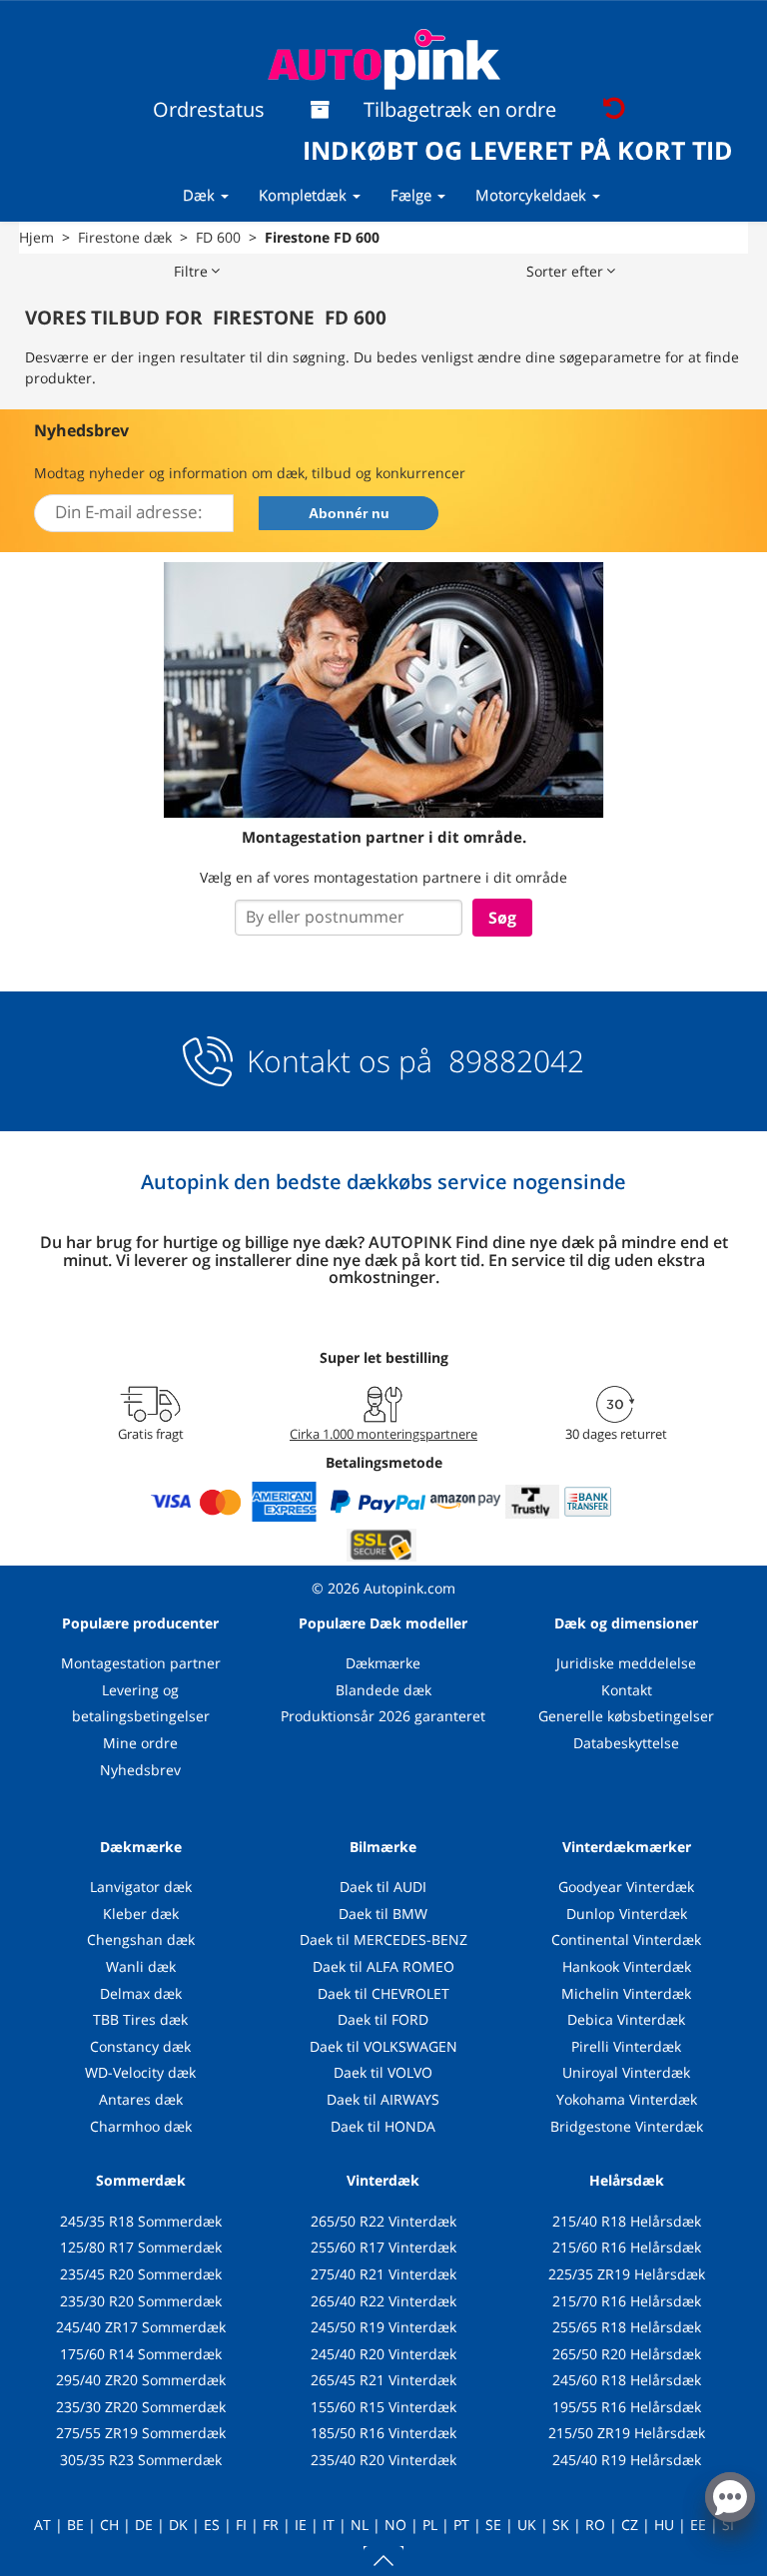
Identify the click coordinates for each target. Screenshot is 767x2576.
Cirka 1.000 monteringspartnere (383, 1434)
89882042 (512, 1061)
